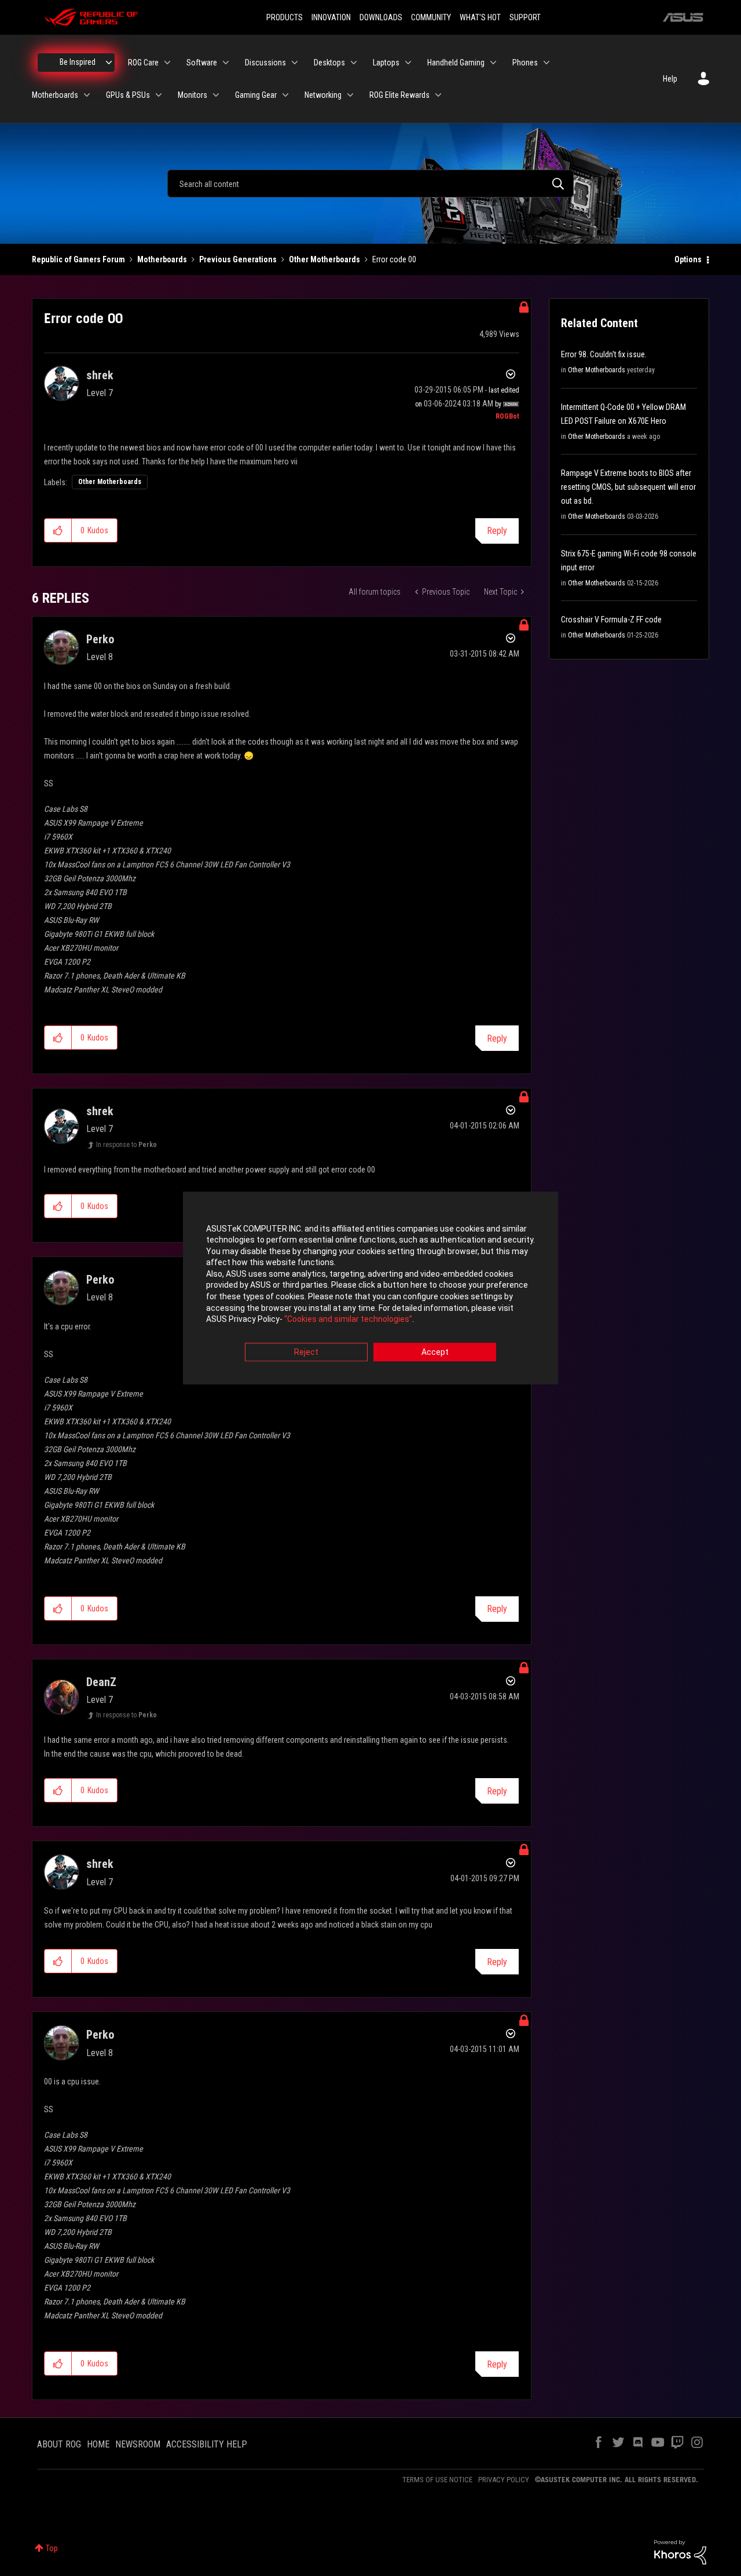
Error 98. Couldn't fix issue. (604, 354)
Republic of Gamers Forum (78, 259)
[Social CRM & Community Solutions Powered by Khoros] (680, 2552)
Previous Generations (238, 259)
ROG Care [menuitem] (143, 63)
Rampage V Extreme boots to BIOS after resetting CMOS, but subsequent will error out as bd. (628, 487)
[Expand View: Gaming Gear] (285, 95)
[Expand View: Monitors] (216, 95)
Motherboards (162, 259)
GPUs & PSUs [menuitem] (128, 95)
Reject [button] (306, 1352)
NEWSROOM (138, 2444)
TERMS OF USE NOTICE (437, 2480)
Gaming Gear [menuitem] (256, 95)
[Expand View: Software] (226, 63)
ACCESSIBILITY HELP (207, 2444)
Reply (497, 531)
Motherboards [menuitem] (55, 95)
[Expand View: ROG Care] (167, 63)
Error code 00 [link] (394, 259)
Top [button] (52, 2548)
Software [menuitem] (202, 63)
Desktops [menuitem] (329, 63)
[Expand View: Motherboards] (87, 95)
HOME (98, 2444)
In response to (126, 1145)
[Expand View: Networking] (350, 95)
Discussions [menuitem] (265, 63)
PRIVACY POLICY (504, 2480)
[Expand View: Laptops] (408, 63)
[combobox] (370, 184)
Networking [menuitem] (323, 95)
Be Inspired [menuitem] (78, 62)
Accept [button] (435, 1352)
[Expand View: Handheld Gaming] (493, 63)
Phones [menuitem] (525, 63)
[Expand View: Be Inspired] (109, 63)
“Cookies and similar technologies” (348, 1320)
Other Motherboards (324, 259)
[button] (58, 530)
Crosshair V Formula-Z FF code (611, 620)
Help (670, 79)
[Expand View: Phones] (546, 63)
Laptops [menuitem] (386, 63)
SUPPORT (525, 17)
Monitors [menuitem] (192, 95)
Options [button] (688, 259)
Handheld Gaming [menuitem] (456, 63)
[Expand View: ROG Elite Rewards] (438, 95)
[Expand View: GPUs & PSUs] (159, 95)
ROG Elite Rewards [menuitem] (399, 95)
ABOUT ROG (59, 2444)
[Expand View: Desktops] (354, 63)
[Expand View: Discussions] (295, 63)
